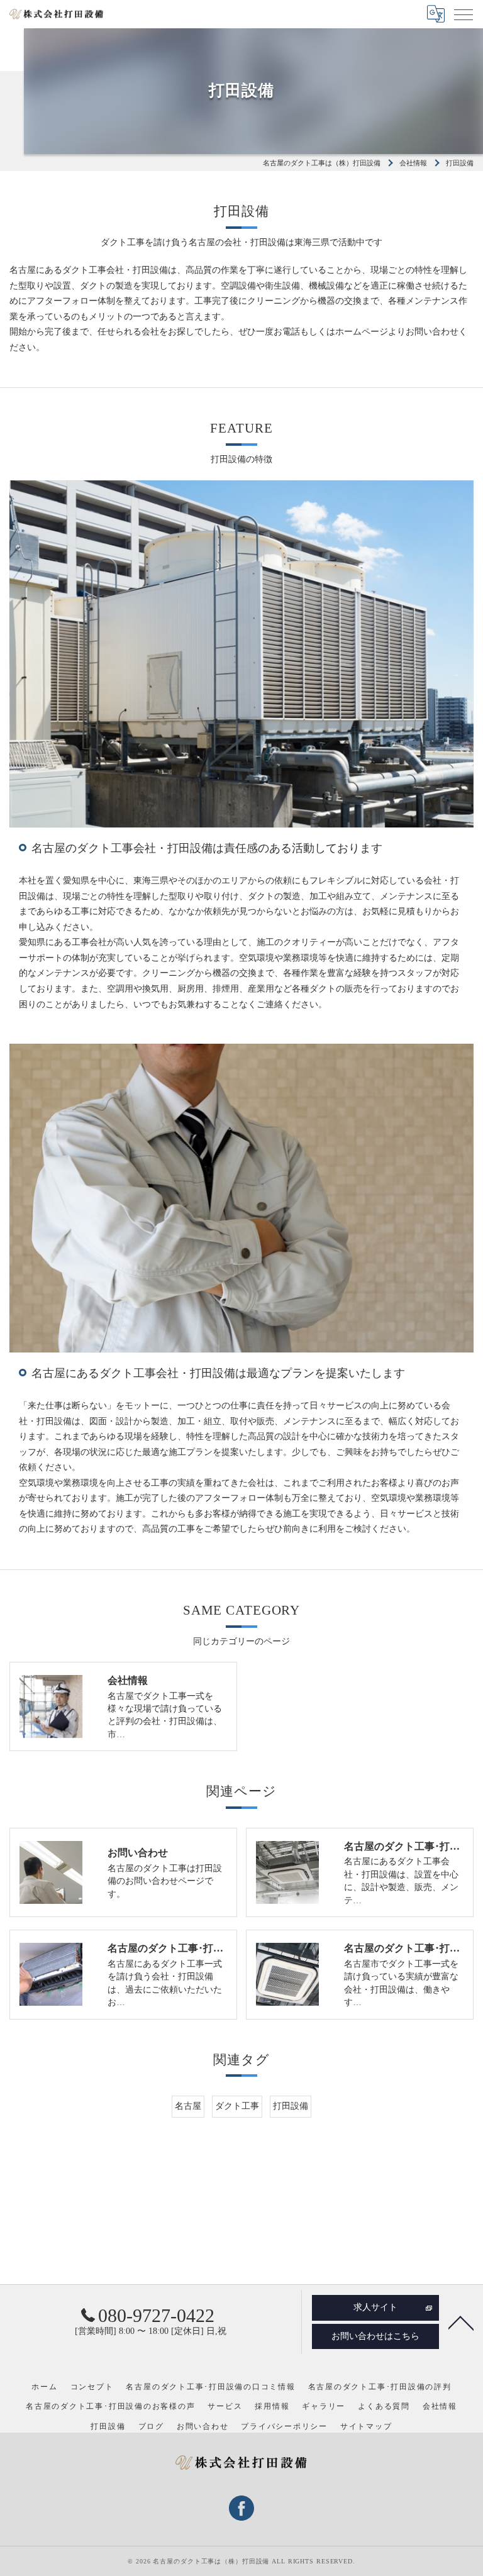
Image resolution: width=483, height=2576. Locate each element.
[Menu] (464, 14)
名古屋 (188, 2106)
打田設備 (291, 2106)
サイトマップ (366, 2426)
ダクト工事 (237, 2106)
